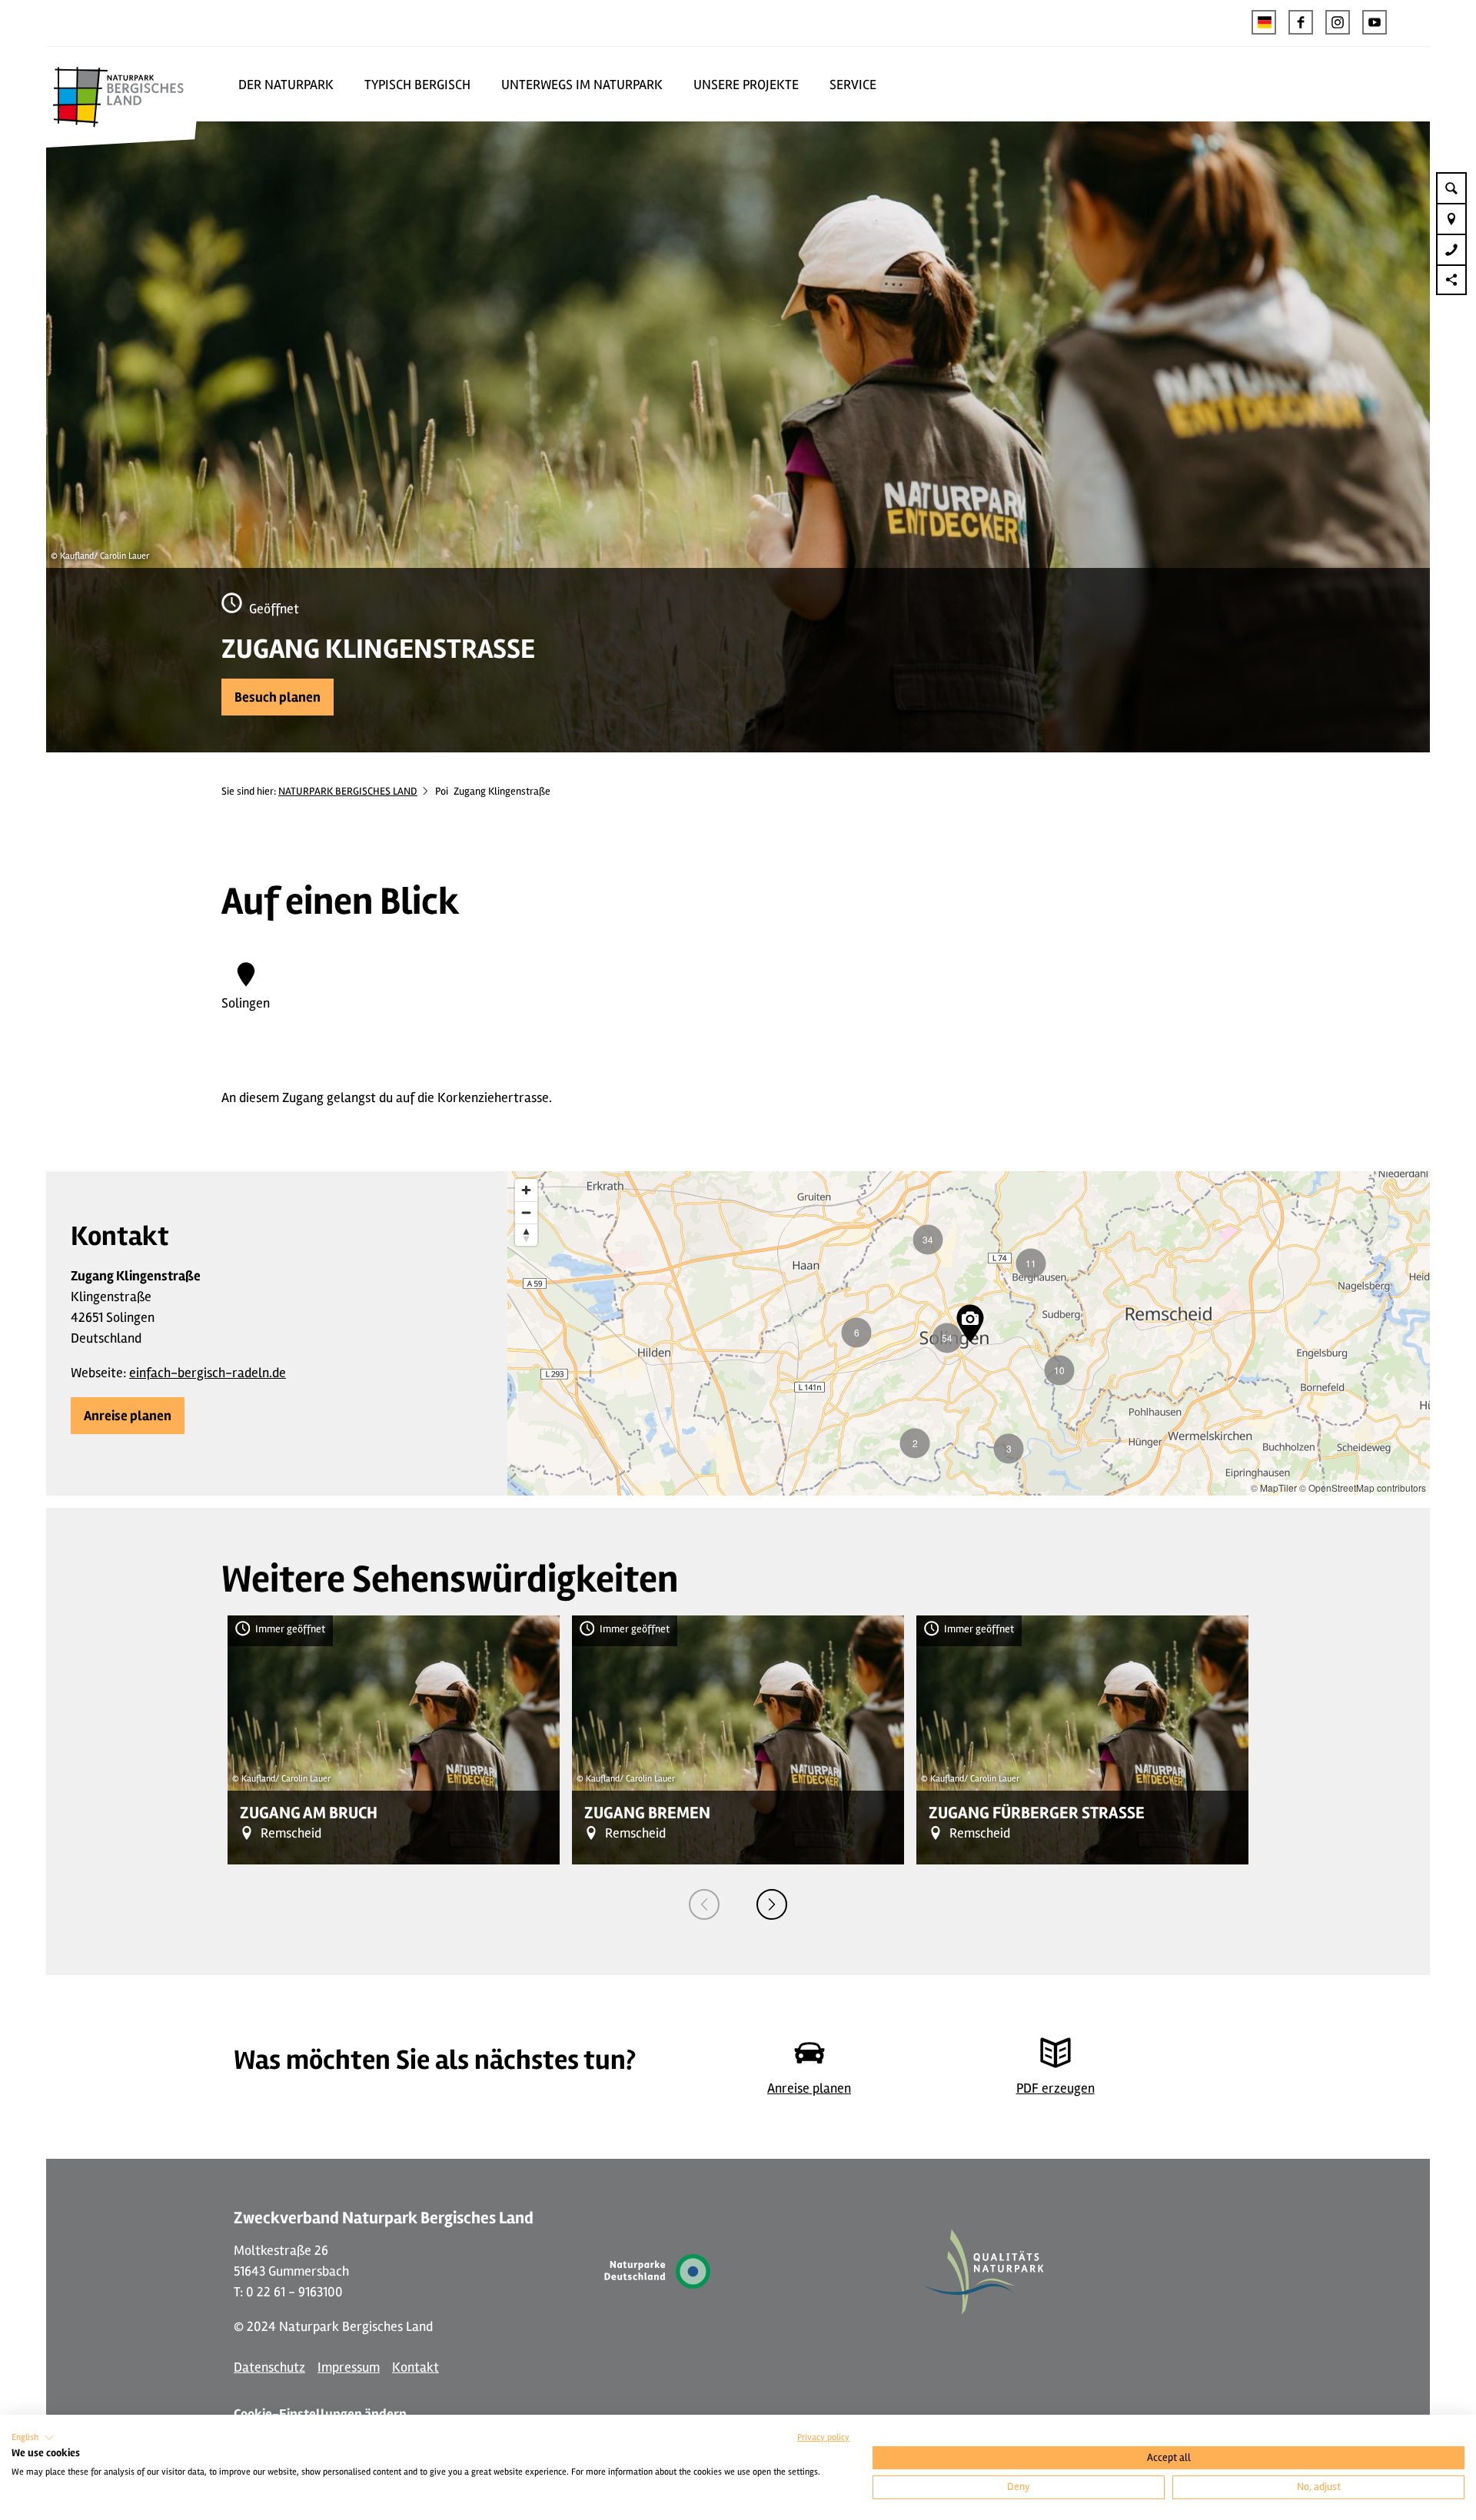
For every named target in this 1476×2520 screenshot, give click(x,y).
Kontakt (416, 2367)
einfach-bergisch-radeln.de (208, 1373)
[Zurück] (704, 1904)
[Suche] (1451, 188)
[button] (1301, 22)
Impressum (349, 2367)
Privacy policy (823, 2437)
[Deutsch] (1264, 22)
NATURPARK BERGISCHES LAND (348, 791)
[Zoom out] (526, 1212)
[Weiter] (772, 1904)
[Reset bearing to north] (526, 1235)
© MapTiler (1274, 1487)
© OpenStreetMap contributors (1363, 1487)
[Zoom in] (526, 1190)
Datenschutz (269, 2367)
